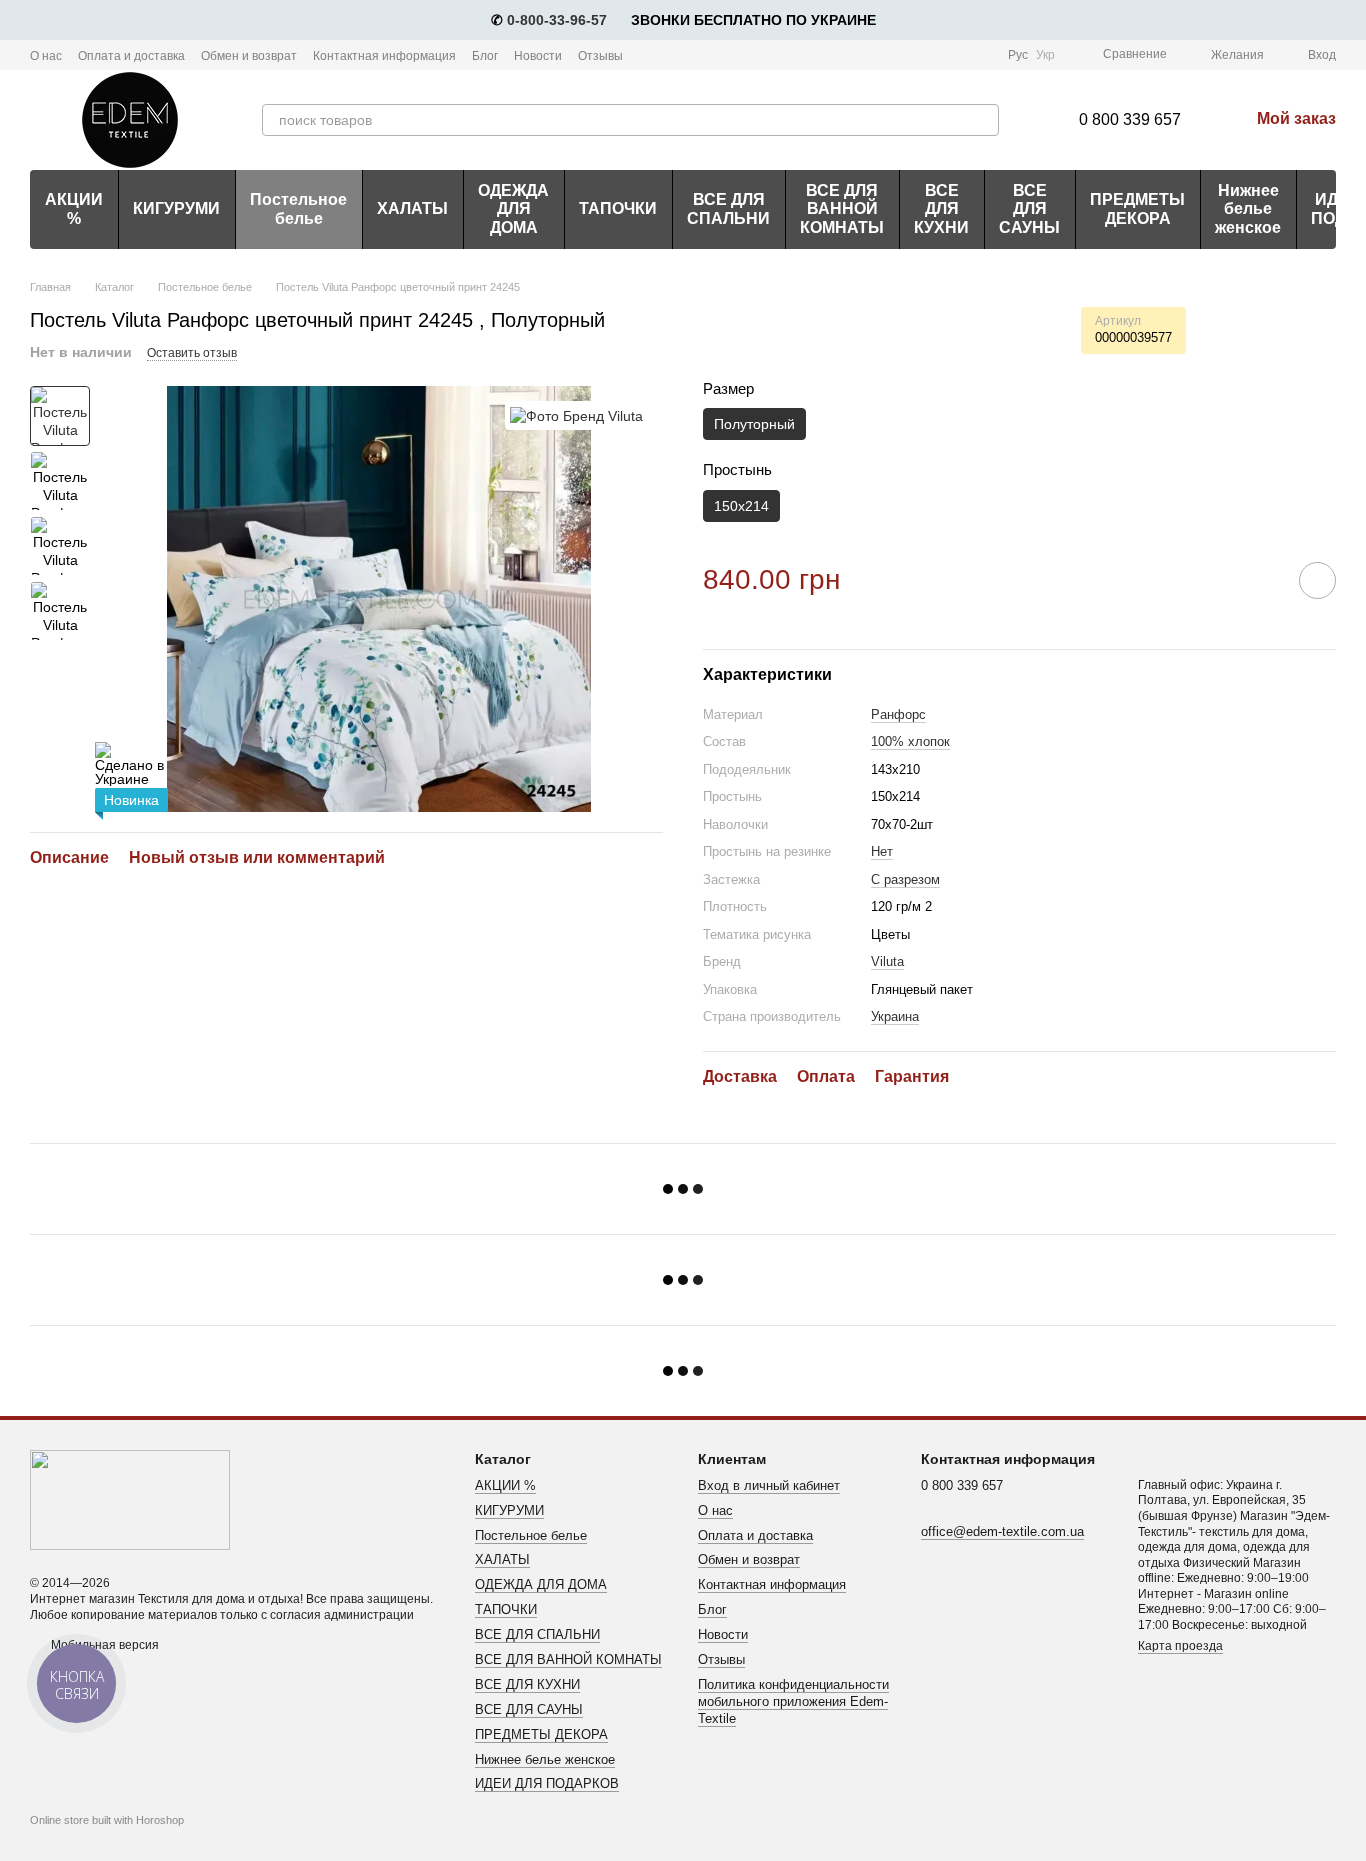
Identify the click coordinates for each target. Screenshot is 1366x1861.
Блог (485, 56)
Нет (882, 851)
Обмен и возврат (249, 56)
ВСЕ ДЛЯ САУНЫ (1029, 209)
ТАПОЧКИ (618, 208)
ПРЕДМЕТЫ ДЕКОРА (1137, 208)
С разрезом (905, 879)
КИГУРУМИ (176, 208)
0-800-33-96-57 (557, 20)
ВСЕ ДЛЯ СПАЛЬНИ (728, 208)
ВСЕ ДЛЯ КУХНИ (941, 209)
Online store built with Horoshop (107, 1820)
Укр (1045, 55)
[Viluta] (576, 415)
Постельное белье (298, 208)
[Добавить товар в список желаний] (1317, 580)
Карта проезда (1180, 1646)
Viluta (887, 961)
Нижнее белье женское (1248, 209)
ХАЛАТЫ (412, 208)
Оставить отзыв (192, 353)
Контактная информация (384, 56)
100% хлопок (910, 741)
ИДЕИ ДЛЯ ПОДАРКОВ (547, 1783)
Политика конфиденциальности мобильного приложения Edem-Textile (793, 1701)
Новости (538, 56)
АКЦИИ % (74, 208)
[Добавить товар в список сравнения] (1261, 580)
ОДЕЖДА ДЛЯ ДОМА (513, 209)
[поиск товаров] (983, 120)
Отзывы (600, 56)
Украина (895, 1016)
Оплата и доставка (131, 56)
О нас (46, 56)
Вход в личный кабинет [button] (769, 1485)
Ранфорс (898, 714)
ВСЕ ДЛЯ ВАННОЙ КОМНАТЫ (842, 209)
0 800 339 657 (1130, 119)
